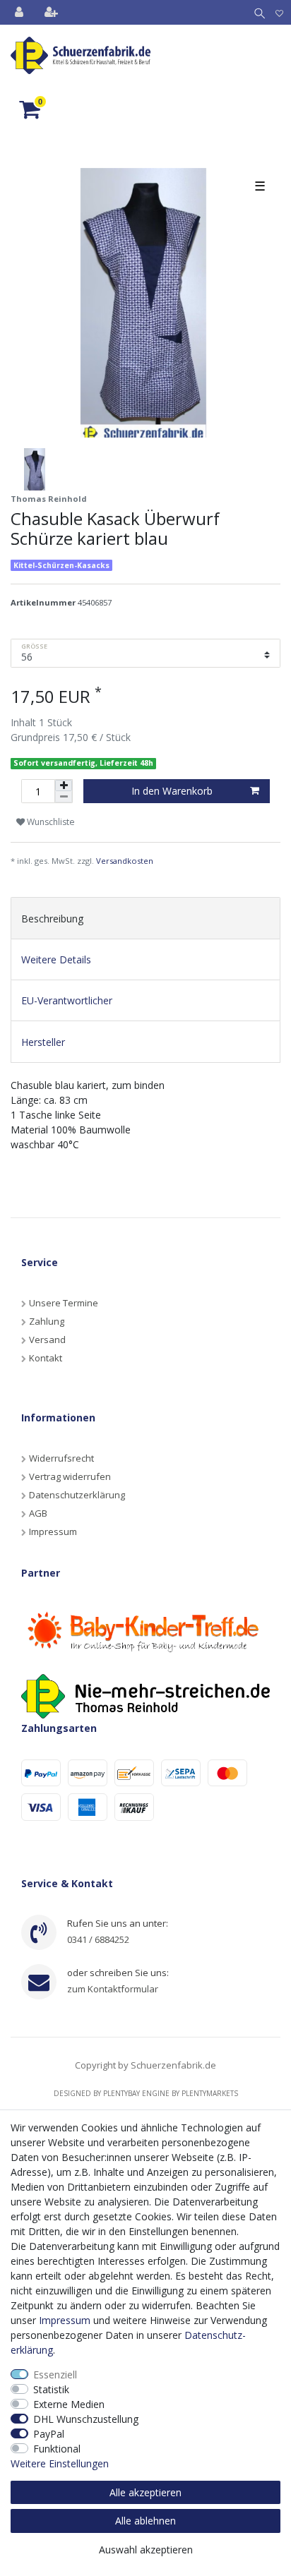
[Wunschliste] (279, 12)
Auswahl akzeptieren (146, 2550)
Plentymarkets (210, 2093)
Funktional (57, 2449)
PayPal (49, 2434)
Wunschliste (50, 822)
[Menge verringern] (64, 797)
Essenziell (55, 2375)
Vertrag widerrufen (70, 1476)
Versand (47, 1340)
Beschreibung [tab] (52, 919)
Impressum (53, 1531)
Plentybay (121, 2093)
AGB (38, 1513)
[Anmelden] (20, 12)
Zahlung (47, 1321)
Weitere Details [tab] (56, 959)
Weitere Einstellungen (60, 2463)
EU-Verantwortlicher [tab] (67, 1000)
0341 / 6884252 (98, 1939)
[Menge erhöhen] (64, 786)
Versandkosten (125, 861)
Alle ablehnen (145, 2521)
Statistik (51, 2389)
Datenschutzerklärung (77, 1495)
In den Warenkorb (172, 791)
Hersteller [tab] (43, 1042)
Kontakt (46, 1358)
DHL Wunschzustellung (86, 2419)
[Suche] (257, 12)
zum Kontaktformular (113, 1989)
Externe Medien (69, 2404)
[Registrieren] (53, 12)
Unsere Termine (64, 1303)
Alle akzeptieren (145, 2492)
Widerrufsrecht (61, 1458)
